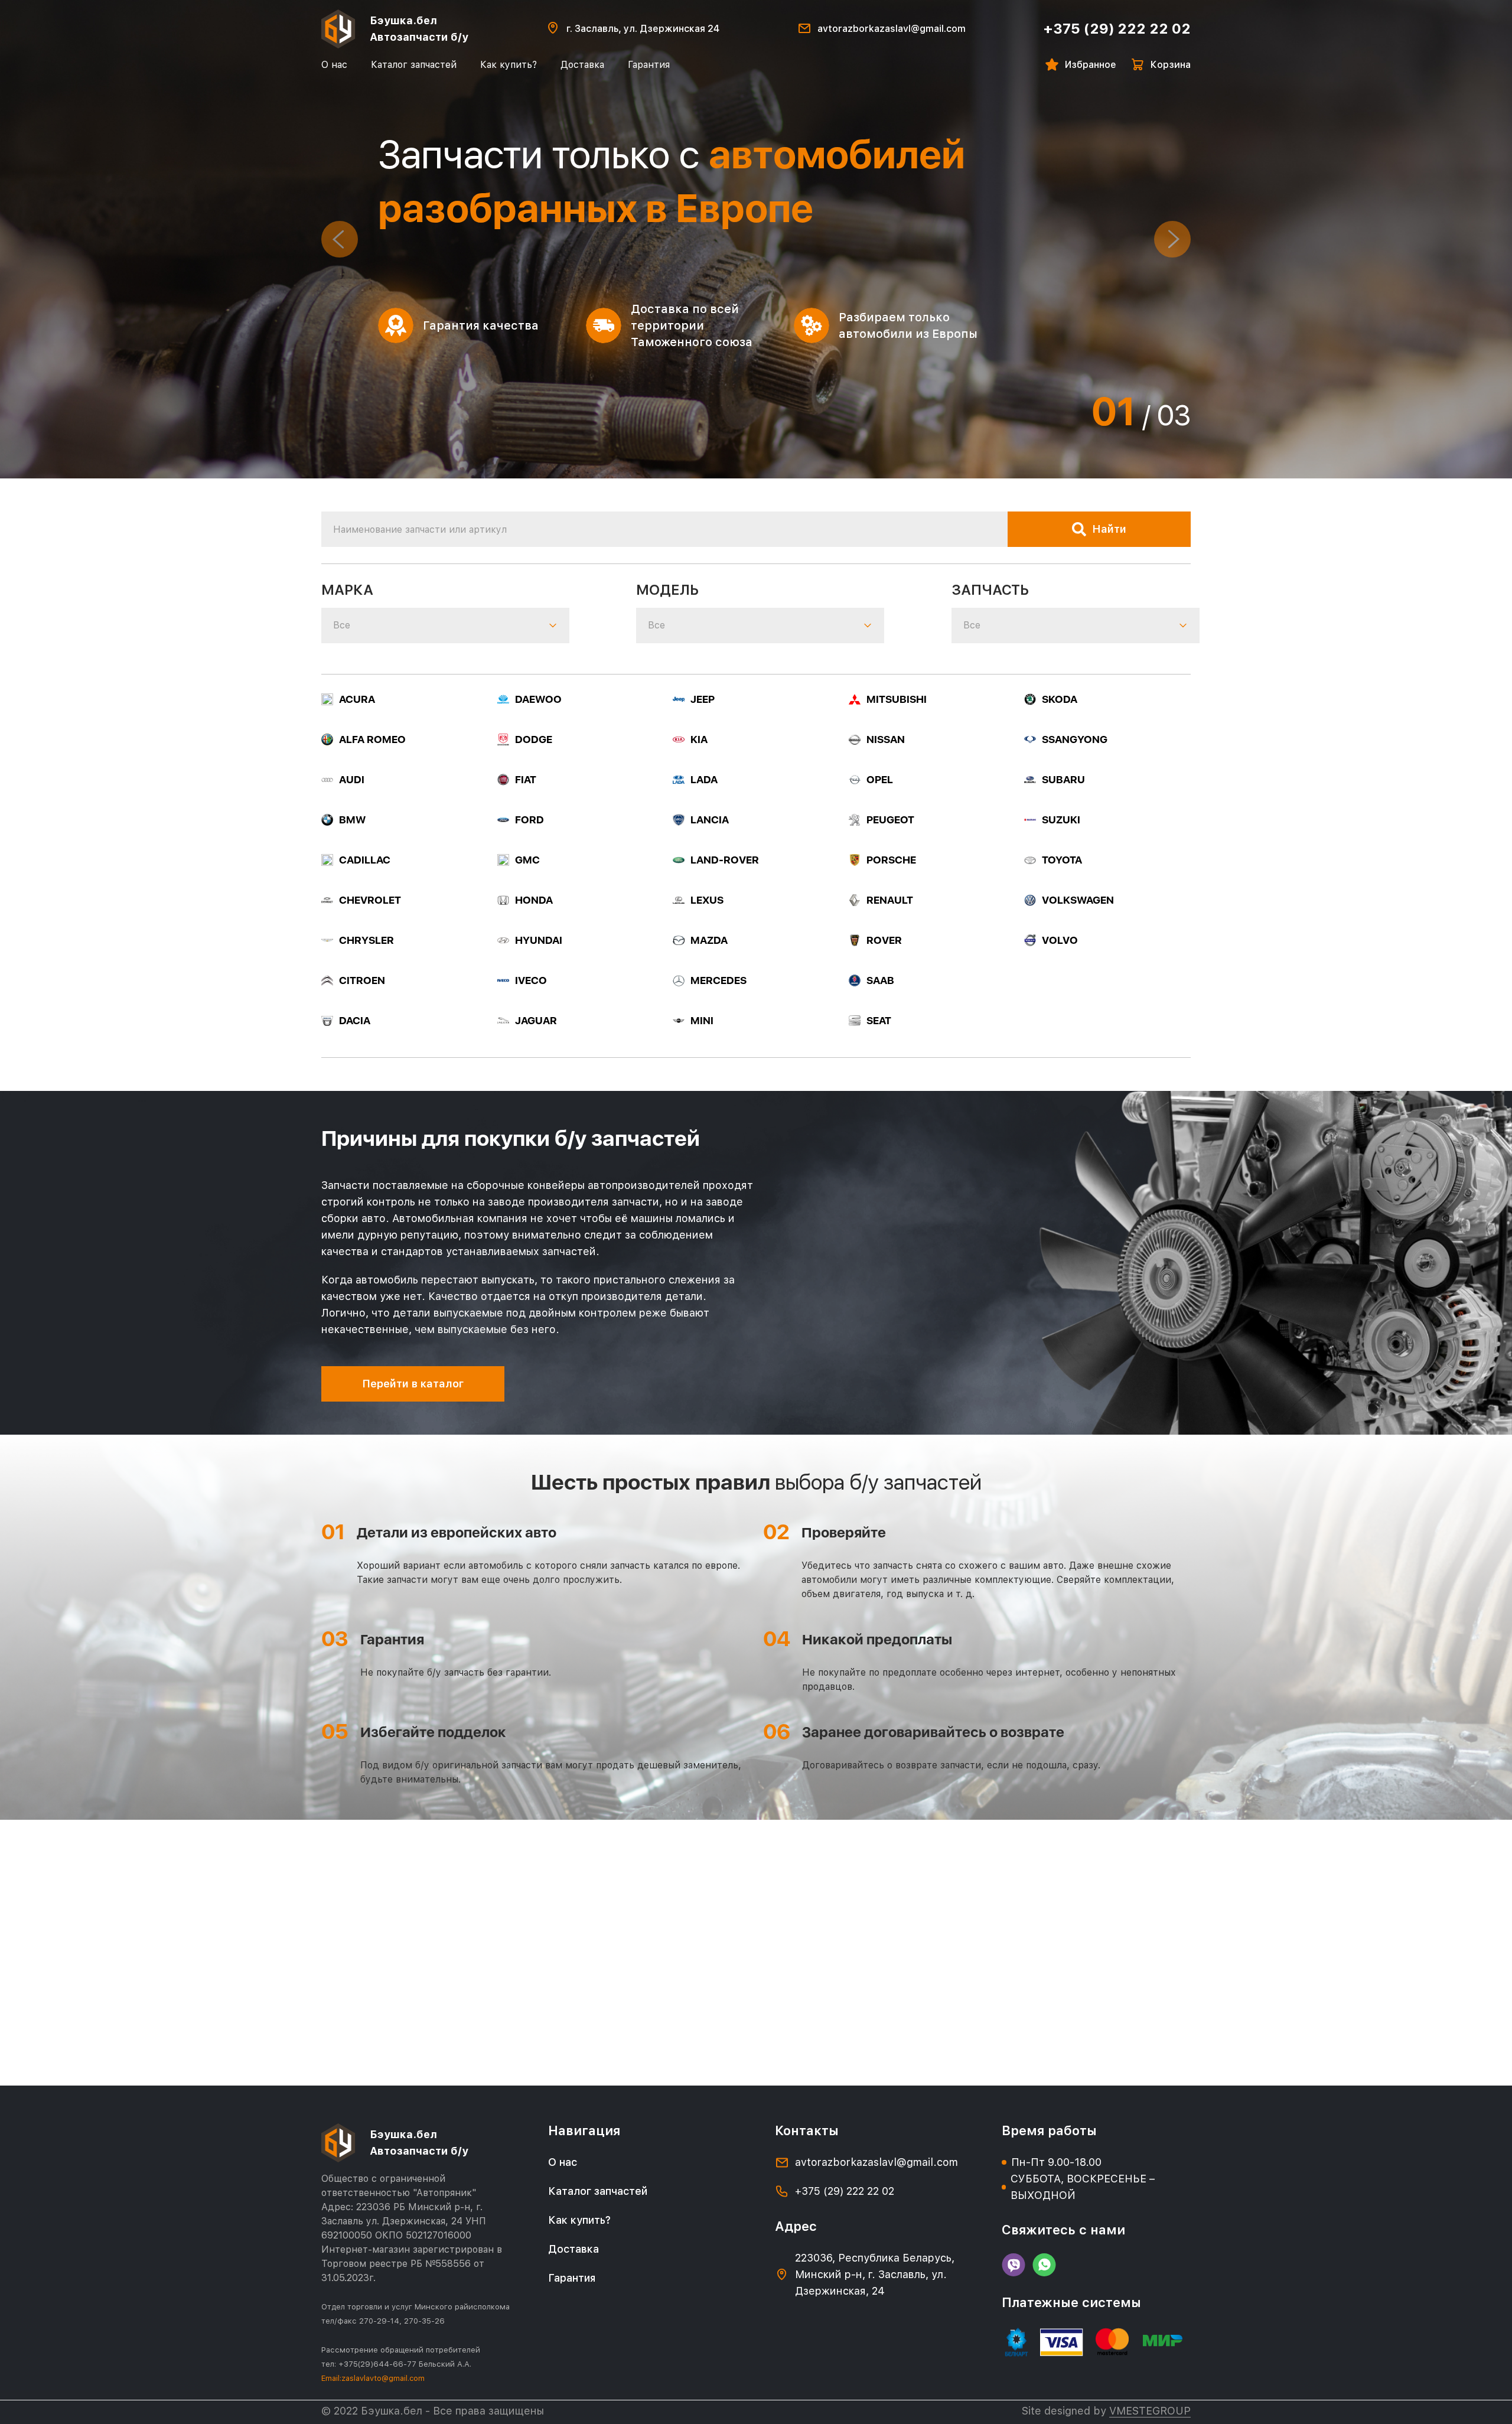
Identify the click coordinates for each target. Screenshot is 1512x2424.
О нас (334, 65)
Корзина (1171, 65)
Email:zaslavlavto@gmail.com (373, 2378)
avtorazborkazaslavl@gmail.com (892, 29)
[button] (340, 239)
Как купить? (509, 65)
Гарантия (649, 65)
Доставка (582, 65)
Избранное (1091, 65)
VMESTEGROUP (1150, 2411)
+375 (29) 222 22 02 (1117, 29)
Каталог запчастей (414, 65)
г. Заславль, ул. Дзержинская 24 (643, 29)
